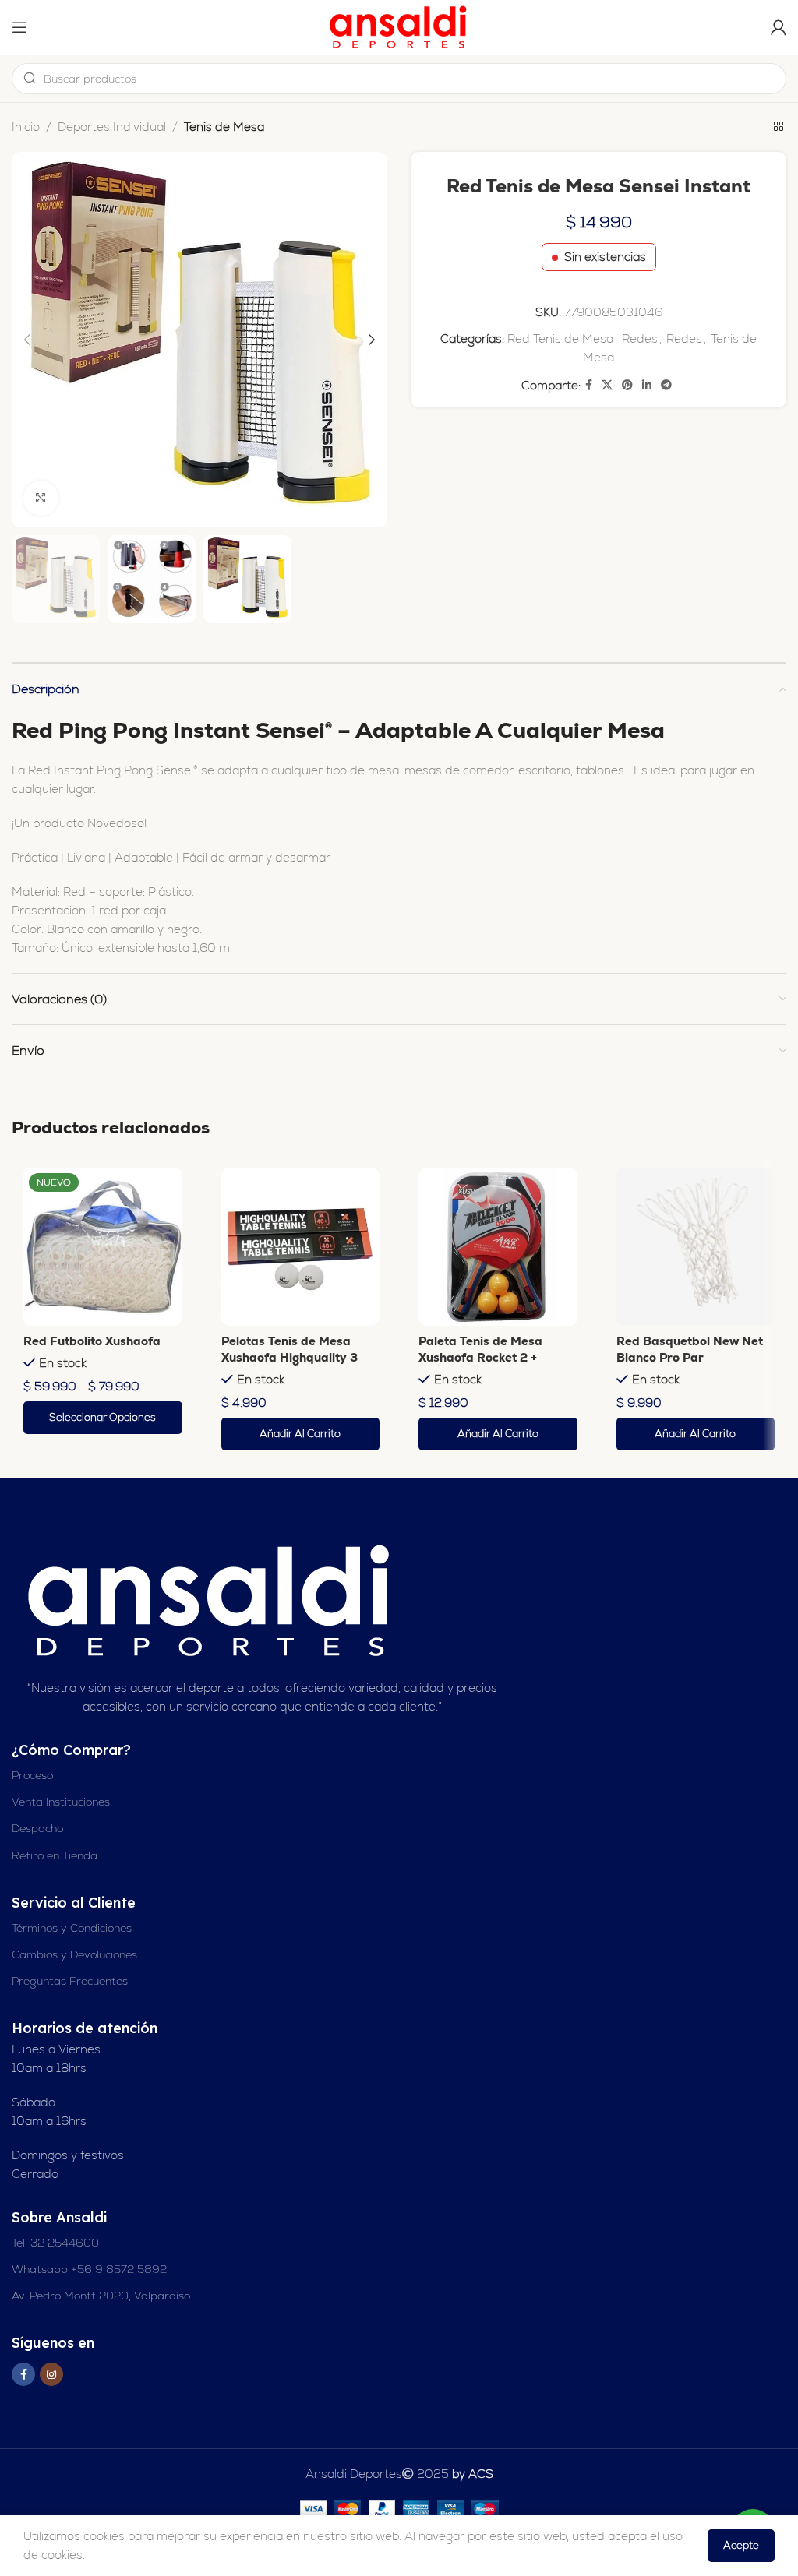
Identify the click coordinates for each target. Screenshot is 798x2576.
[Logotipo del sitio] (399, 26)
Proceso (32, 1775)
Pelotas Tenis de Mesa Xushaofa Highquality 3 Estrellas (290, 1357)
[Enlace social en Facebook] (589, 385)
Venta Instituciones (61, 1802)
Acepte (741, 2545)
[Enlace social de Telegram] (666, 385)
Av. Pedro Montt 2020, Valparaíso (101, 2296)
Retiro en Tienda (55, 1855)
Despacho (37, 1828)
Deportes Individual (112, 127)
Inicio (26, 127)
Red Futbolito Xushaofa (92, 1341)
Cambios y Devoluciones (74, 1954)
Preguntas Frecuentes (70, 1981)
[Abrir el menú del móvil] (19, 27)
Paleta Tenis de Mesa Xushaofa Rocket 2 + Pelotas (480, 1357)
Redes (640, 338)
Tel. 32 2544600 (55, 2243)
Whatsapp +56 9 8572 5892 (89, 2269)
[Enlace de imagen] (211, 1600)
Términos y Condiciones (72, 1928)
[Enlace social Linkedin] (647, 385)
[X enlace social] (607, 385)
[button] (301, 1434)
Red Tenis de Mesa (560, 338)
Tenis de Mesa (224, 127)
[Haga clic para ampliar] (41, 498)
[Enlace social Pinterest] (627, 385)
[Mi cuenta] (779, 27)
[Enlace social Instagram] (51, 2374)
